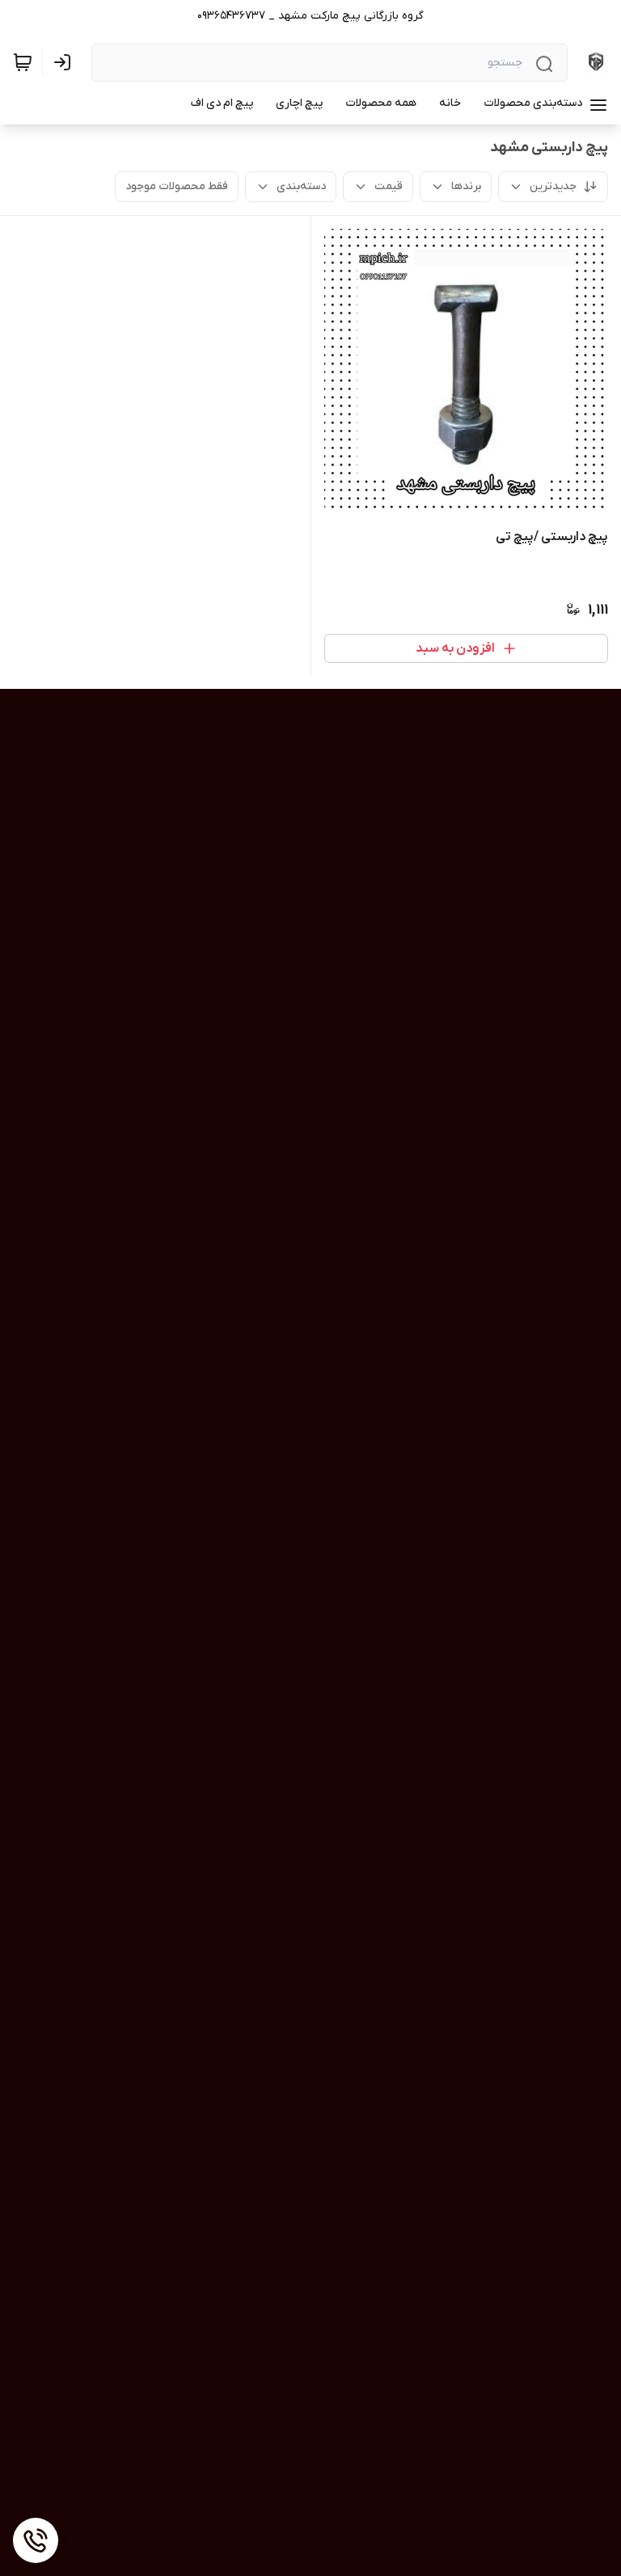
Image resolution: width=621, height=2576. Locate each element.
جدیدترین (553, 186)
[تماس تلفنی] (36, 2540)
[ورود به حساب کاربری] (65, 62)
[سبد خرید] (23, 62)
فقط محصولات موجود (177, 186)
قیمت (389, 186)
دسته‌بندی (301, 186)
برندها (466, 186)
